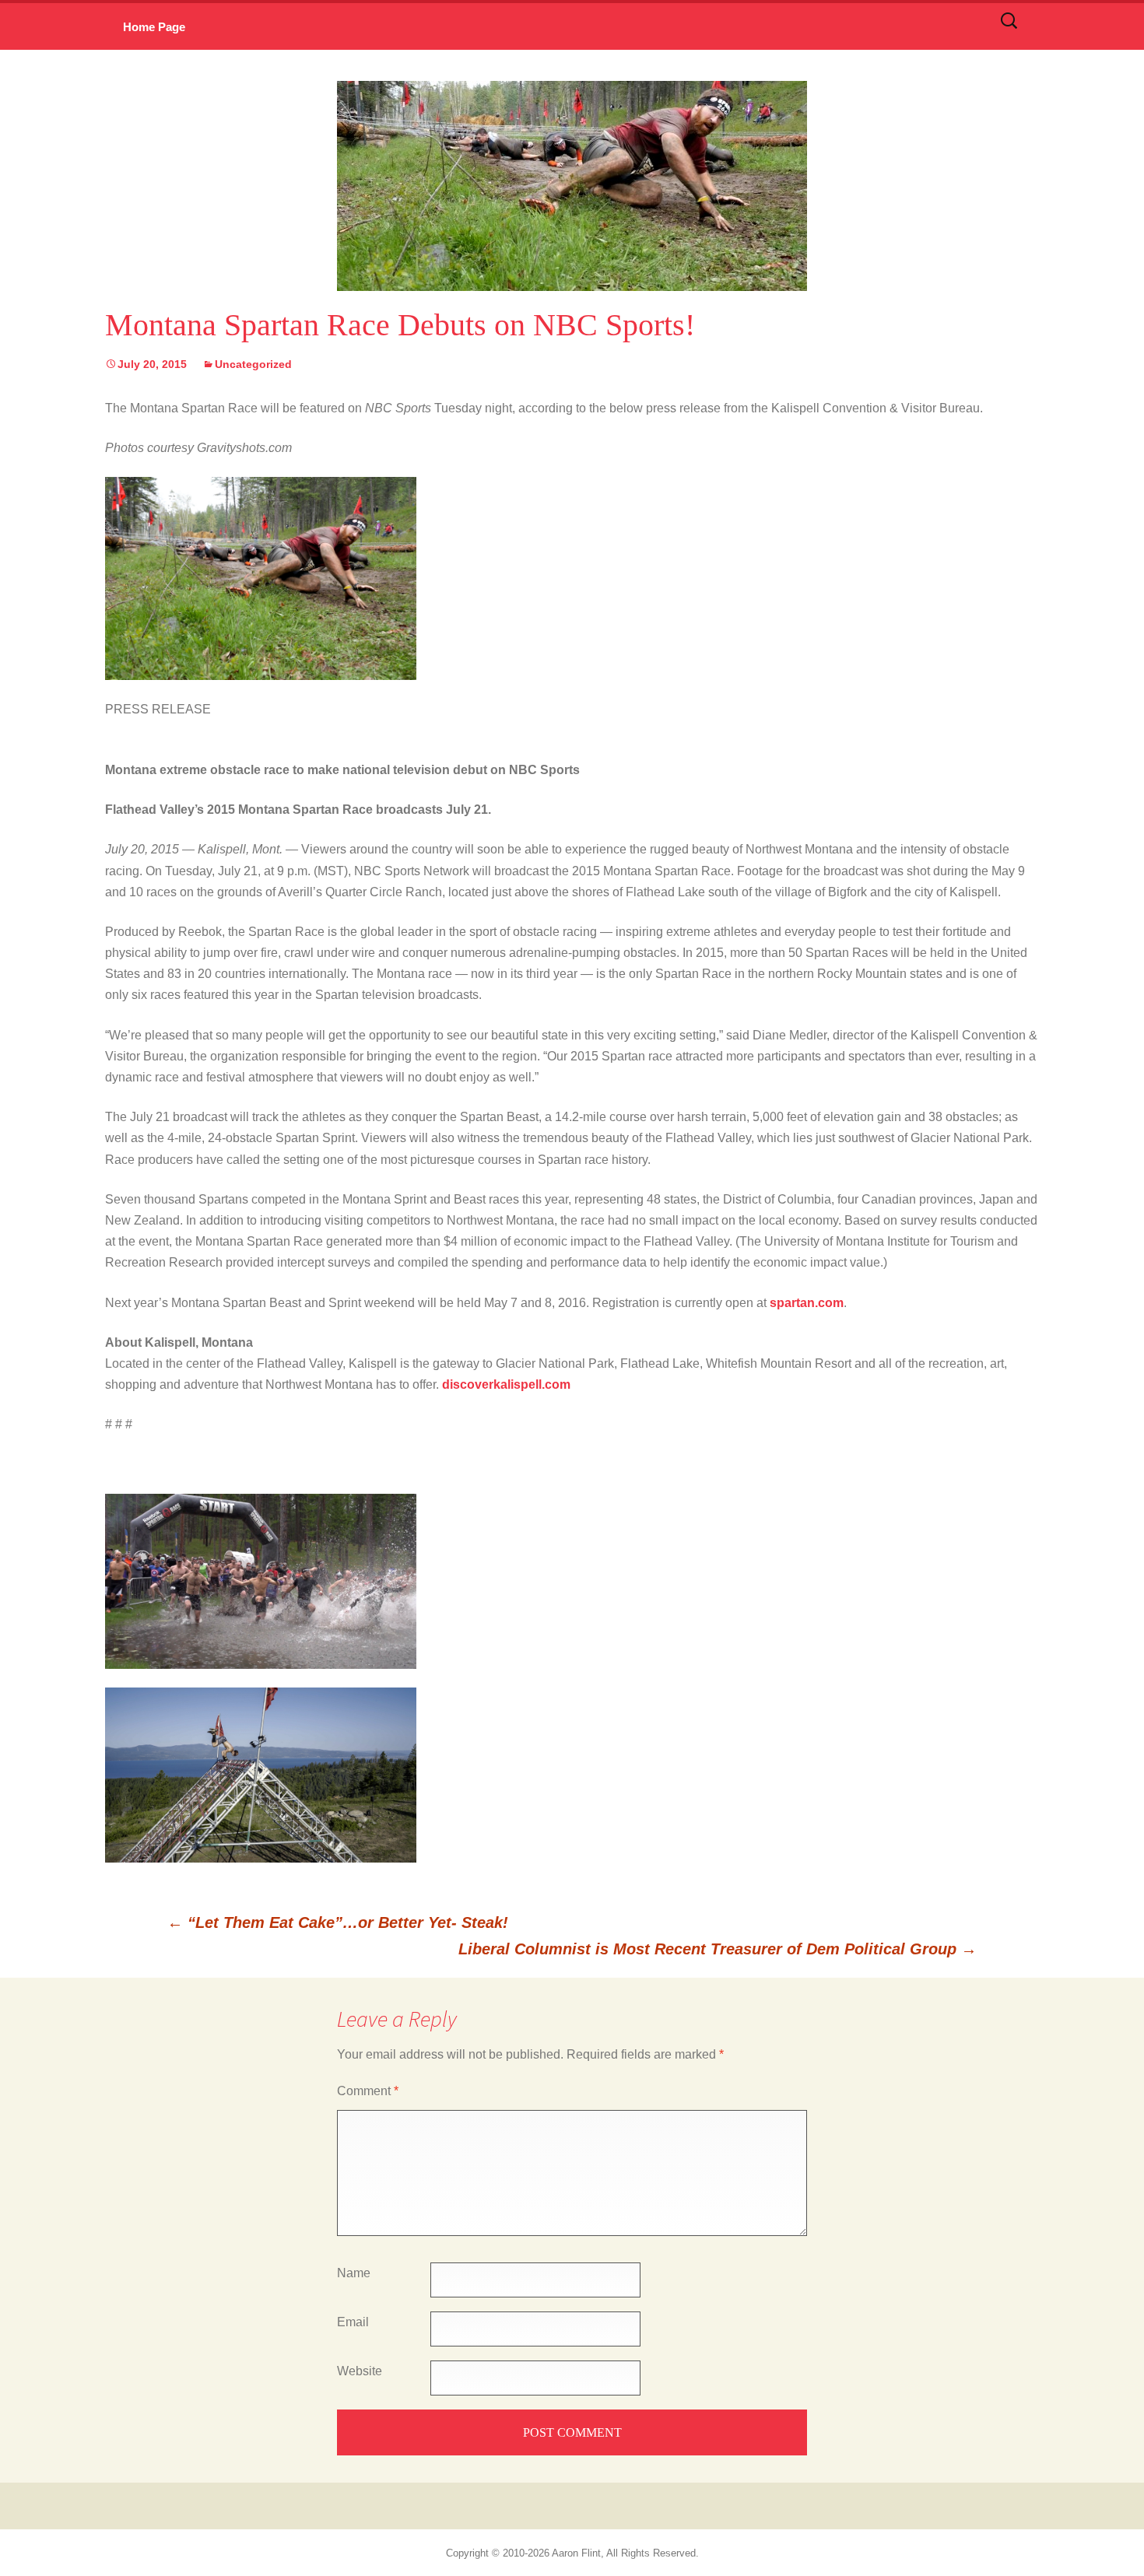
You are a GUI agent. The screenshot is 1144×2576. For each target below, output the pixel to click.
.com (807, 1303)
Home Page (154, 27)
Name (354, 2273)
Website (360, 2371)
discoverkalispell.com (506, 1384)
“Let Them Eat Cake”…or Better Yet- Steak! (338, 1922)
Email (353, 2322)
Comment (368, 2091)
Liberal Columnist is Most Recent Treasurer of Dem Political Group (718, 1949)
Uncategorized (253, 364)
